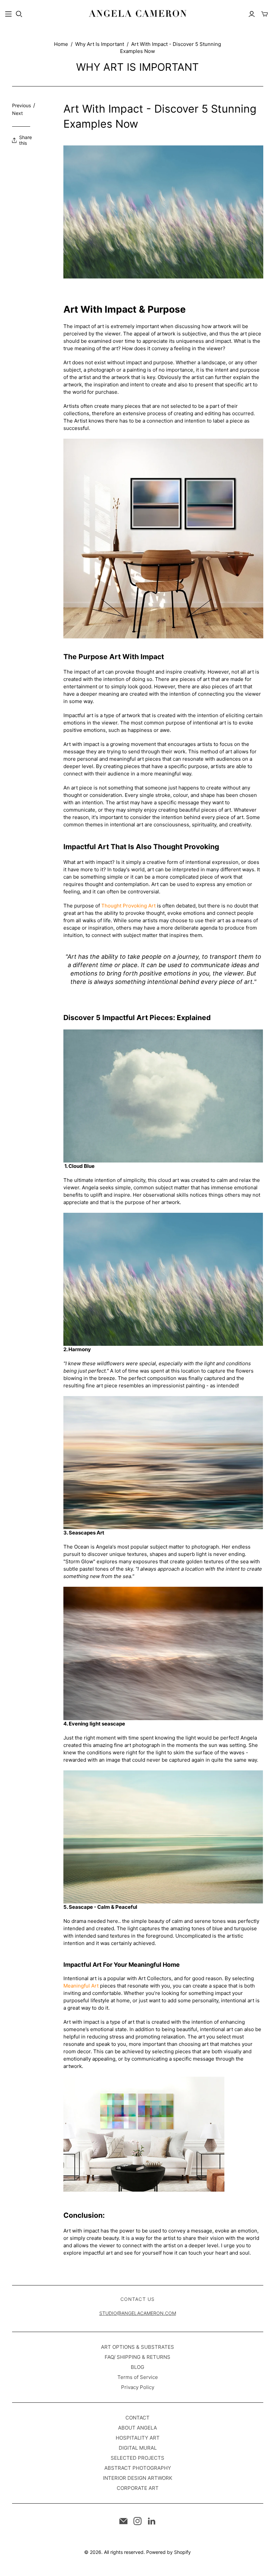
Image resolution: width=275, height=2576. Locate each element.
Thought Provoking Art (128, 906)
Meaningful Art (81, 1986)
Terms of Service (138, 2377)
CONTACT (137, 2418)
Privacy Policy (138, 2387)
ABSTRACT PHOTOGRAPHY (138, 2468)
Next (17, 113)
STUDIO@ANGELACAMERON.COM (138, 2313)
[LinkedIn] (152, 2521)
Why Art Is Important (100, 44)
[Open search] (19, 14)
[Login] (252, 14)
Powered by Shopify (169, 2552)
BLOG (137, 2367)
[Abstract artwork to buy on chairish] (144, 2137)
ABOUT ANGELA (137, 2428)
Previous (21, 105)
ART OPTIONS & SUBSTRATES (137, 2347)
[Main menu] (8, 14)
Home (61, 44)
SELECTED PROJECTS (137, 2458)
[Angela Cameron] (137, 14)
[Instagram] (137, 2521)
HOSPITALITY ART (138, 2438)
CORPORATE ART (138, 2488)
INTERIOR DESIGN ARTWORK (138, 2478)
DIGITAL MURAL (138, 2448)
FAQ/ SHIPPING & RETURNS (137, 2357)
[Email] (123, 2521)
